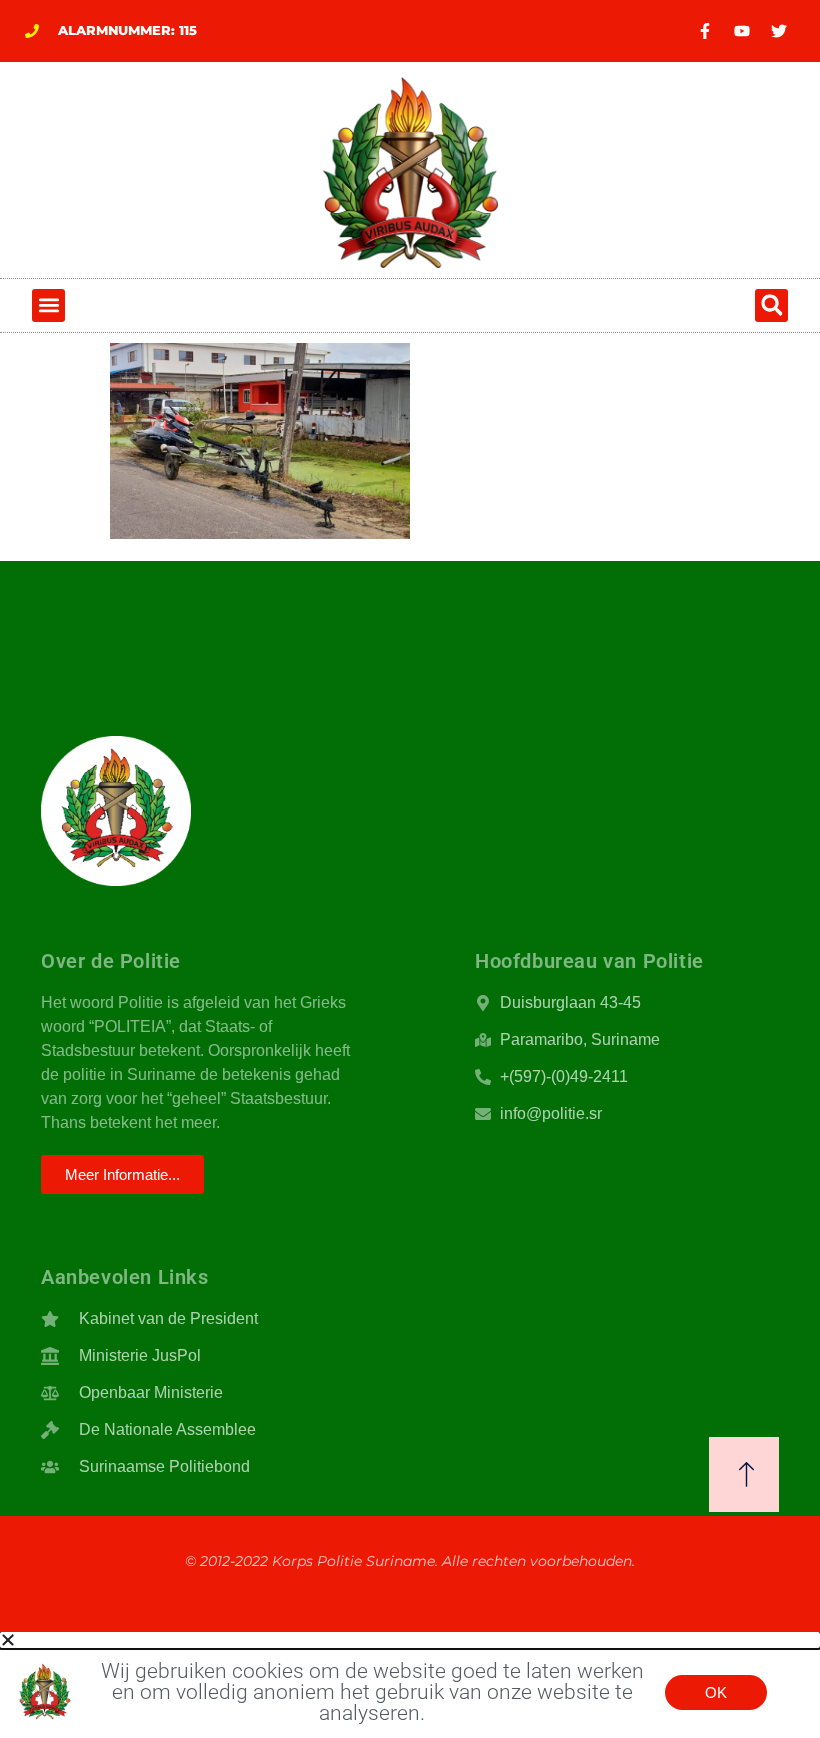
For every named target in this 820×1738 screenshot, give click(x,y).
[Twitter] (779, 31)
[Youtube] (742, 31)
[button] (48, 305)
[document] (410, 1684)
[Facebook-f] (705, 31)
